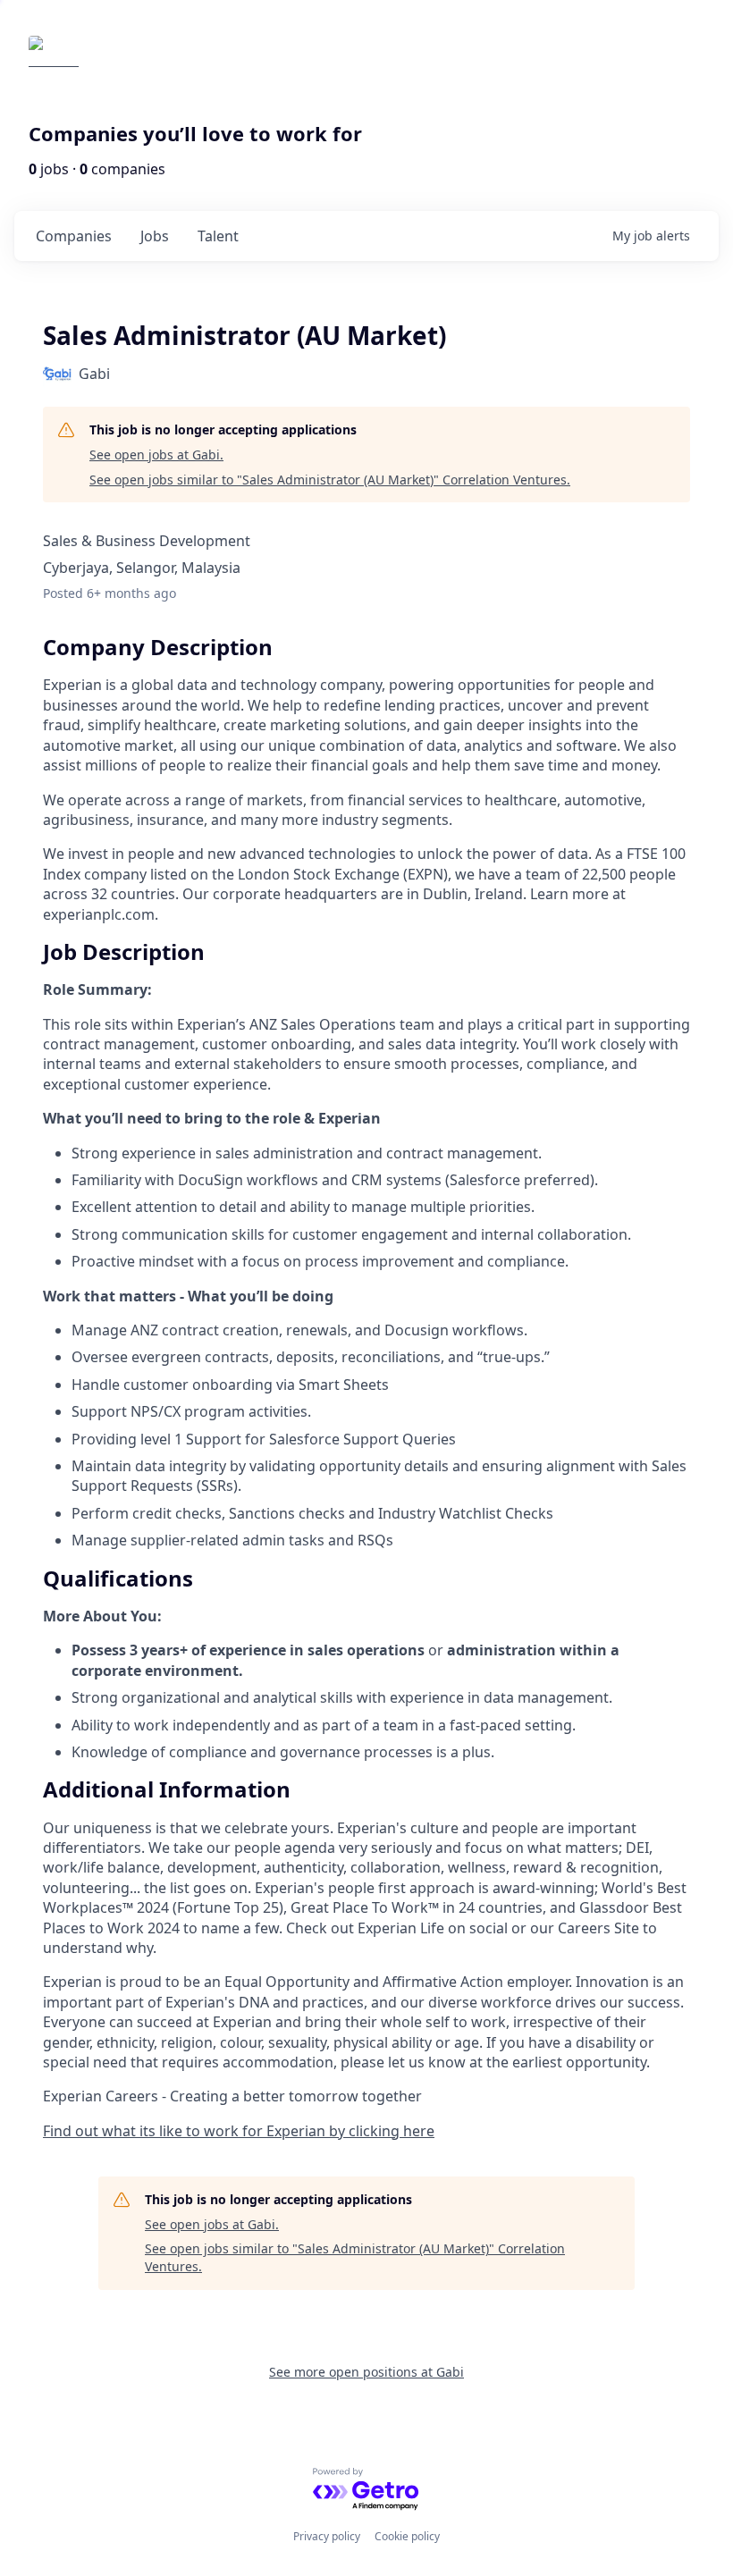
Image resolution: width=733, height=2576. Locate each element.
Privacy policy (327, 2536)
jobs (155, 236)
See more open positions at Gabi (366, 2372)
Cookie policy (407, 2536)
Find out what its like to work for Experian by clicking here (239, 2131)
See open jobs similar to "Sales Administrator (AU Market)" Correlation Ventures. (330, 480)
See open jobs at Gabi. (156, 455)
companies (74, 236)
